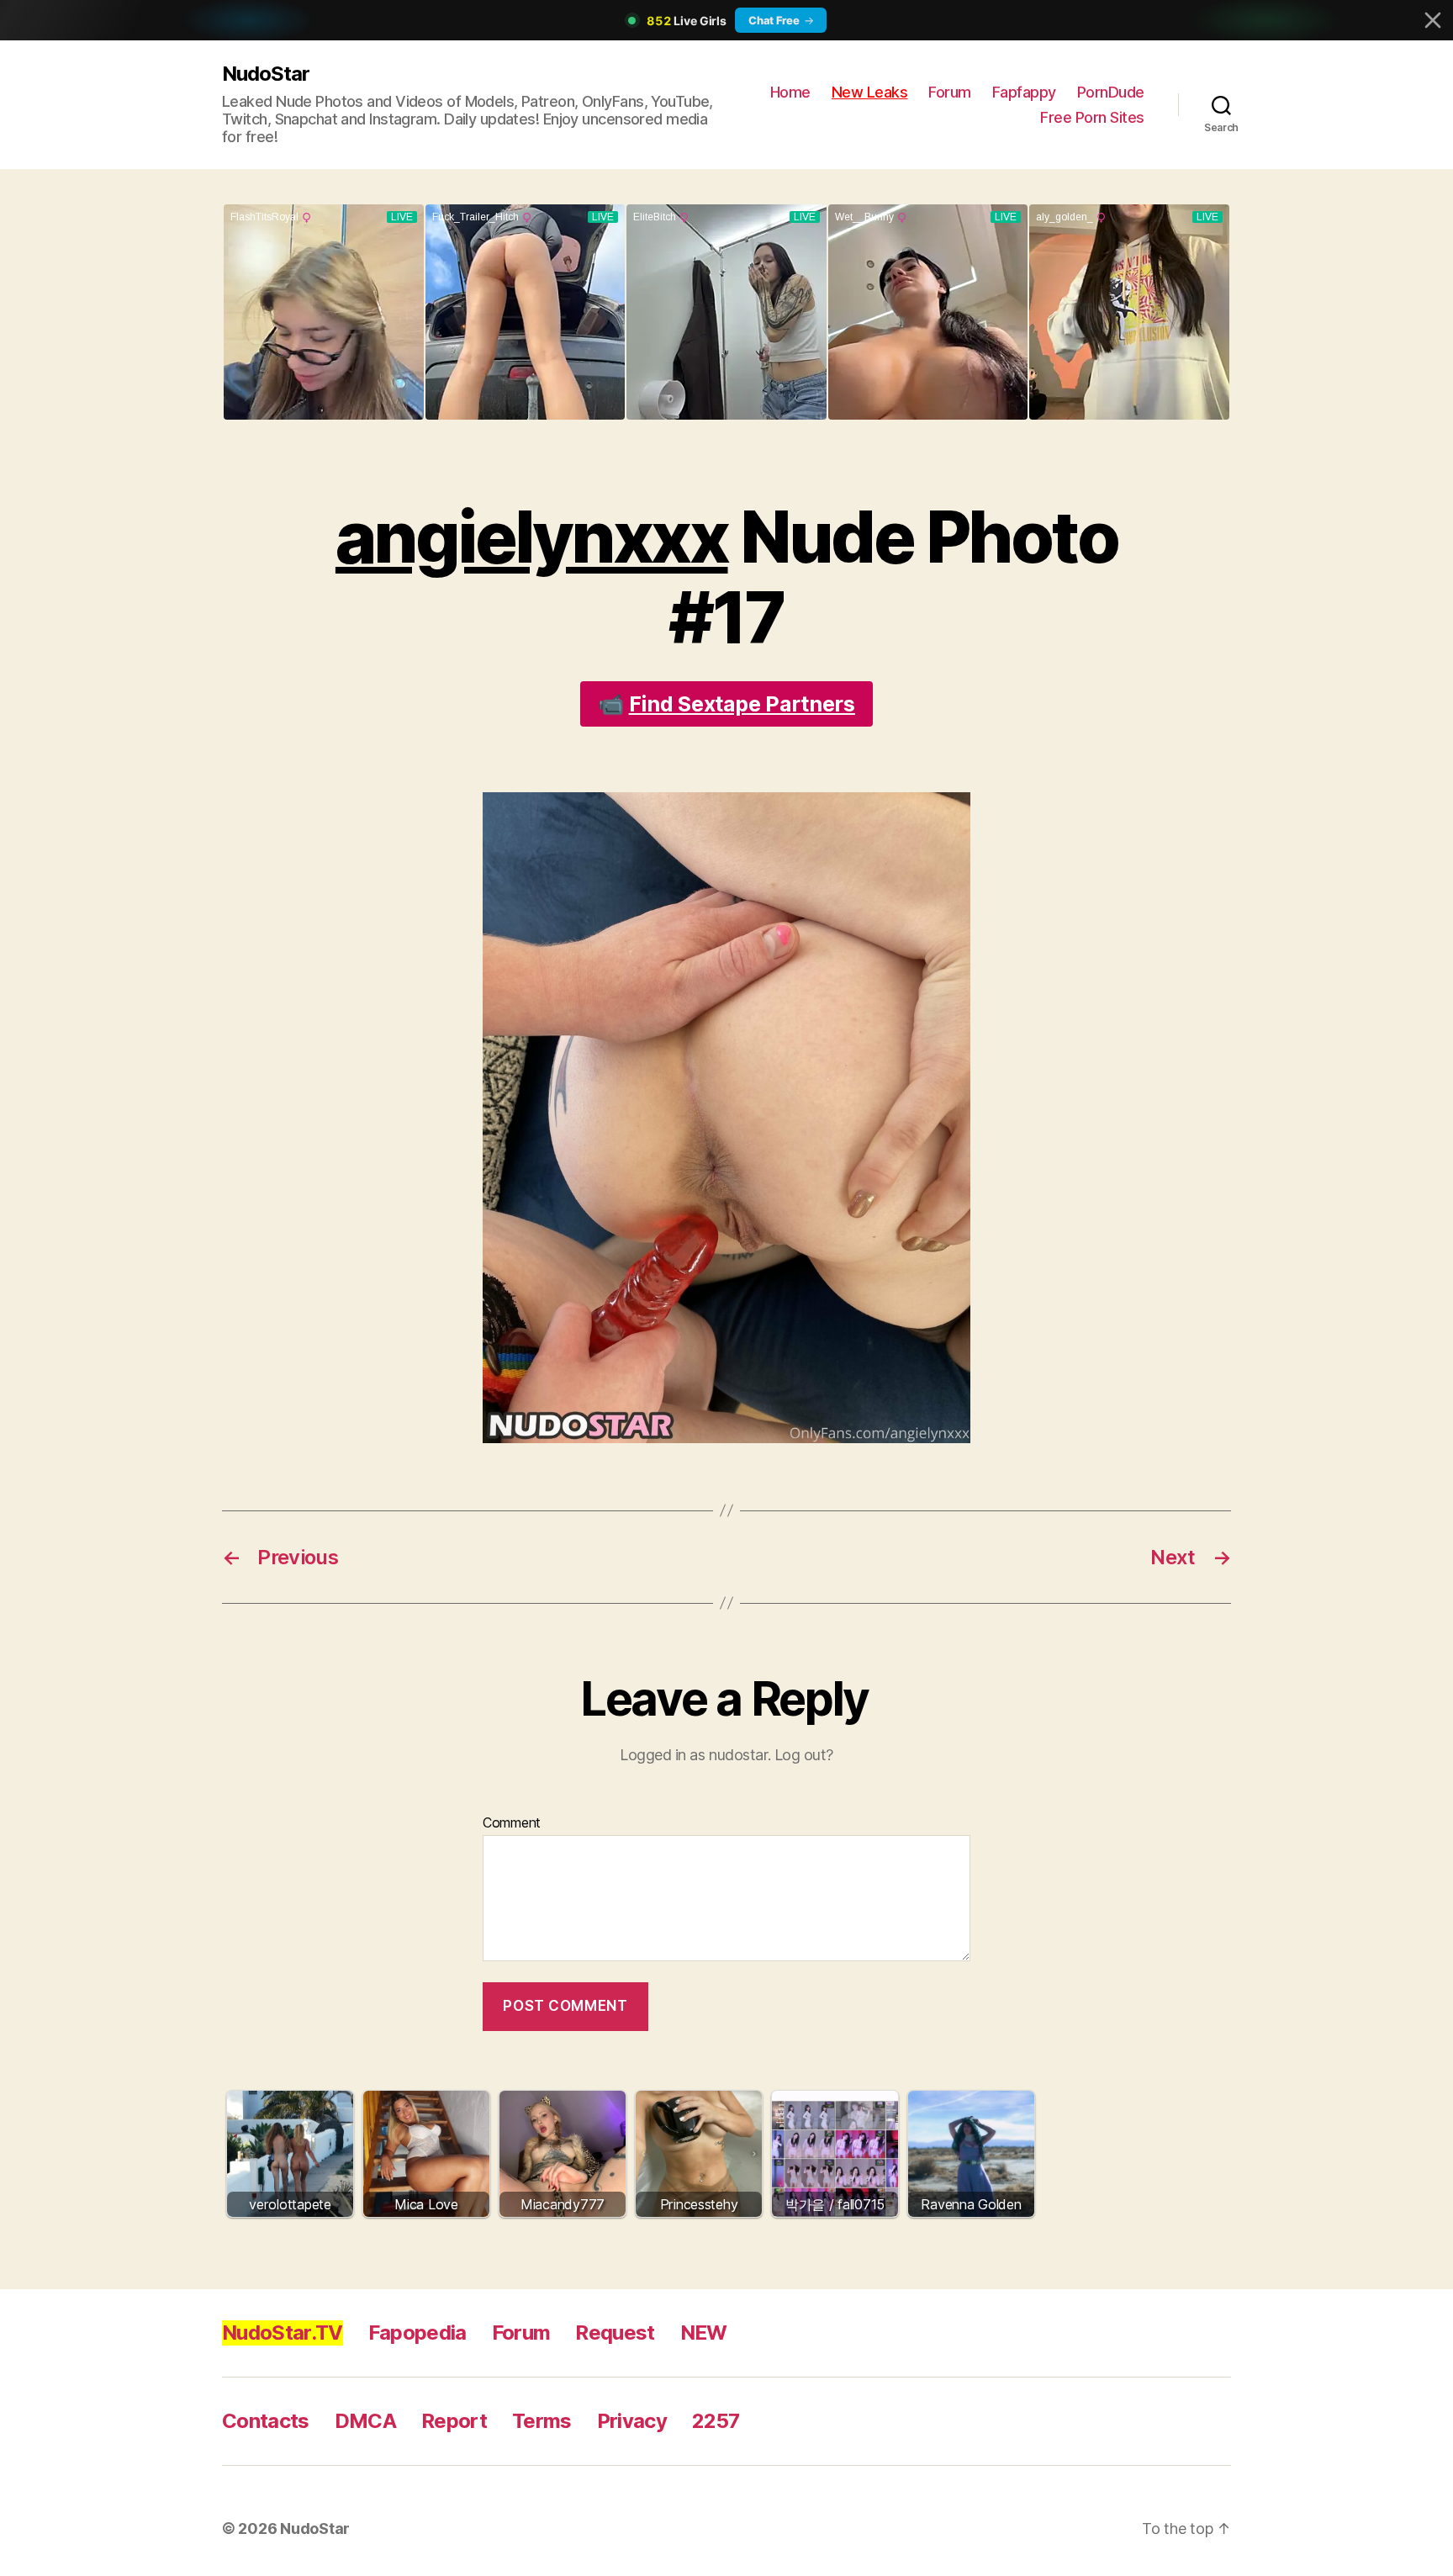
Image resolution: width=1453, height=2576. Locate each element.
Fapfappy (1024, 92)
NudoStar (266, 74)
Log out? (804, 1755)
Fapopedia (417, 2333)
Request (615, 2333)
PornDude (1111, 92)
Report (454, 2421)
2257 (716, 2421)
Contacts (266, 2421)
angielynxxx (532, 537)
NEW (704, 2333)
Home (790, 92)
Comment (512, 1823)
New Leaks (870, 92)
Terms (542, 2421)
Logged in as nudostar (694, 1755)
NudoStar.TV (283, 2333)
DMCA (365, 2421)
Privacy (632, 2421)
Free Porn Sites (1092, 117)
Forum (950, 92)
